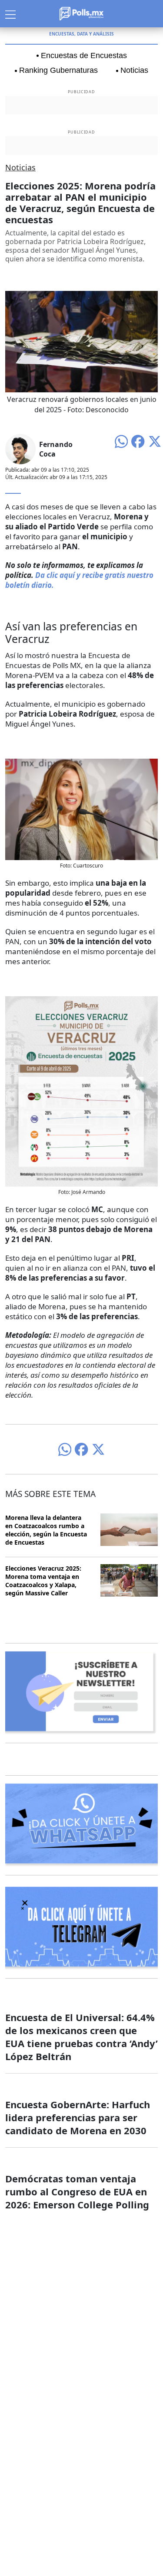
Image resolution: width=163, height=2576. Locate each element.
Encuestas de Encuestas (84, 55)
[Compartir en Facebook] (138, 440)
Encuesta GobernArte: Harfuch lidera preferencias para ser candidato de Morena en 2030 (78, 2117)
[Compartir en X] (155, 440)
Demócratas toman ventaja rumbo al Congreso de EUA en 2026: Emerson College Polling (77, 2191)
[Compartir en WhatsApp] (121, 440)
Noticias (134, 70)
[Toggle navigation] (10, 13)
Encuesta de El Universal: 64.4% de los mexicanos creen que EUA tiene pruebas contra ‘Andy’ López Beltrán (81, 2037)
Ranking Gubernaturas (58, 70)
